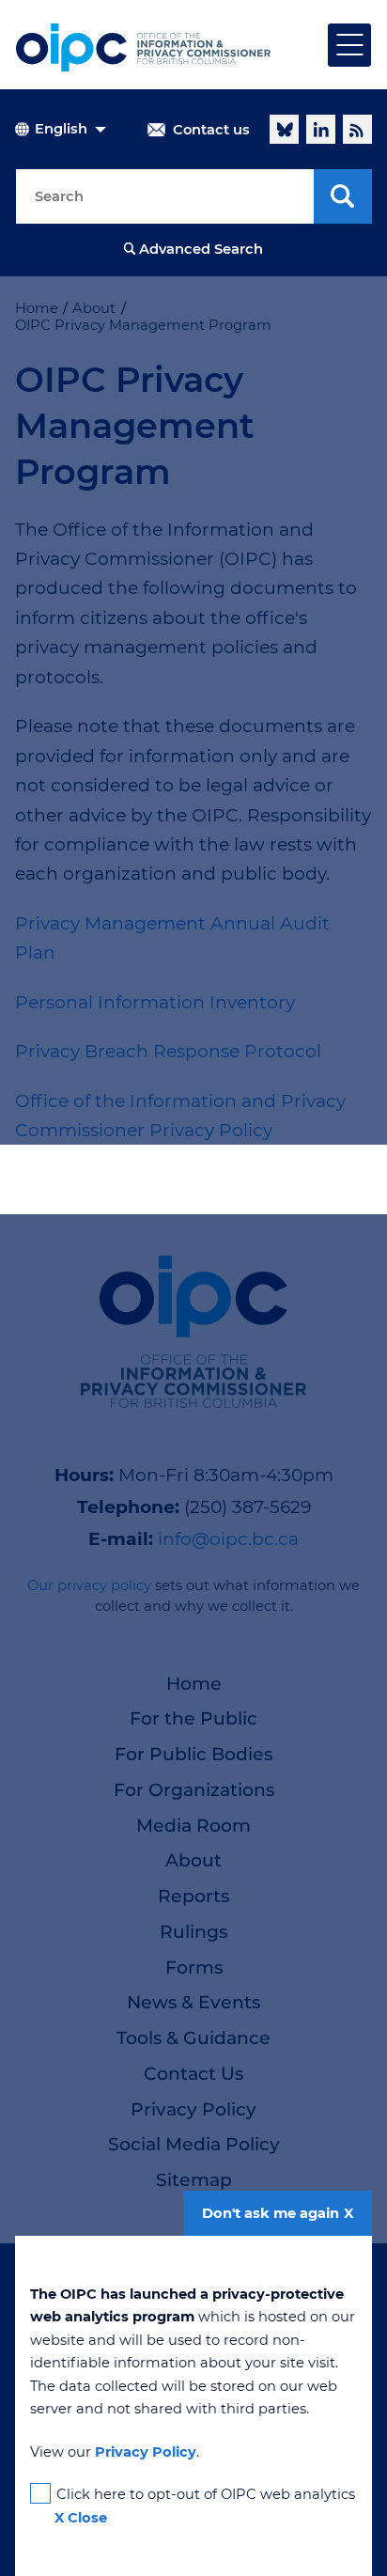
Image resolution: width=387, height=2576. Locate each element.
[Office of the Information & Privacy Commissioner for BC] (143, 47)
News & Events (193, 2002)
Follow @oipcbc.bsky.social (284, 129)
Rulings (193, 1932)
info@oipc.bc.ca (228, 1539)
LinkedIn (321, 129)
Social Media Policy (194, 2144)
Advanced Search (201, 249)
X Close (81, 2518)
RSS (357, 129)
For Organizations (194, 1790)
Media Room (193, 1826)
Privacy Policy (193, 2109)
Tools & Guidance (193, 2038)
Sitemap (194, 2180)
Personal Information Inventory (155, 1002)
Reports (193, 1896)
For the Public (193, 1718)
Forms (194, 1967)
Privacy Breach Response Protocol (168, 1051)
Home (194, 1684)
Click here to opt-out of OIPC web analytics (206, 2494)
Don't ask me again (271, 2213)
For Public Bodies (193, 1754)
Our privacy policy (89, 1585)
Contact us (211, 130)
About (193, 1860)
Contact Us (193, 2074)
